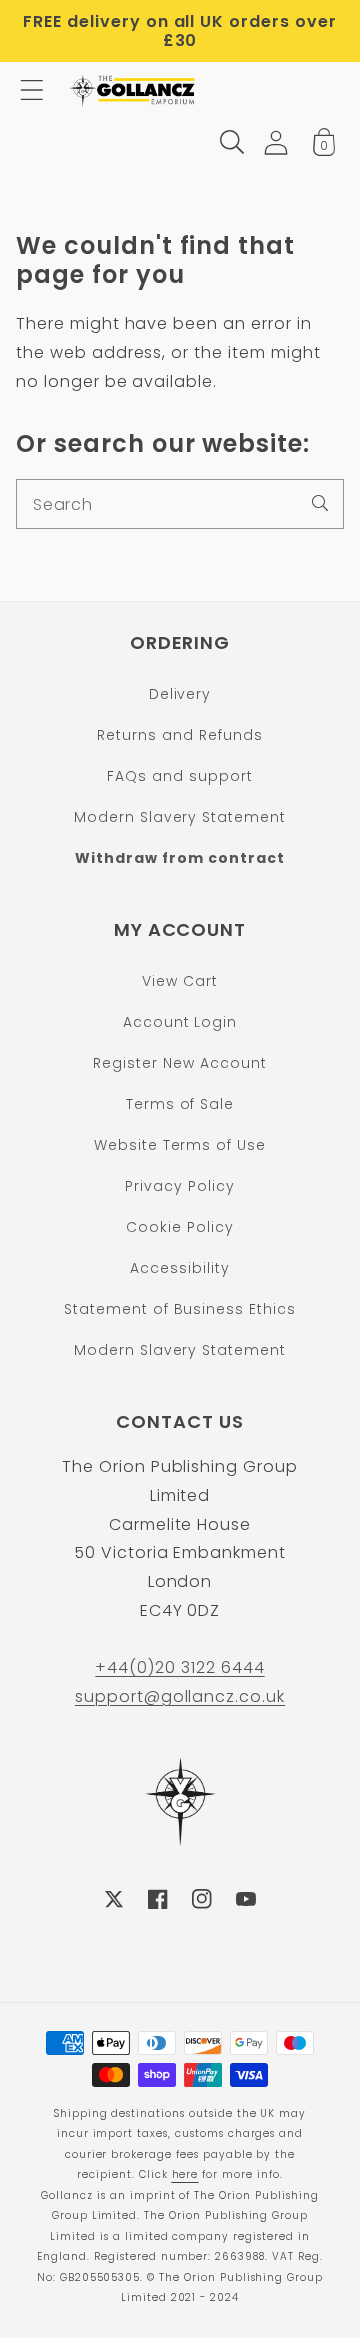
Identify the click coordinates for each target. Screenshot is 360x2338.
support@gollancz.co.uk (180, 1696)
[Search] (320, 503)
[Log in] (276, 142)
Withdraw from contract (179, 858)
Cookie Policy (179, 1227)
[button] (32, 90)
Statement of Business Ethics (180, 1309)
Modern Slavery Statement (180, 817)
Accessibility (179, 1268)
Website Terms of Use (180, 1145)
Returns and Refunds (179, 735)
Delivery (180, 694)
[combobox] (180, 504)
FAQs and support (179, 776)
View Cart (180, 981)
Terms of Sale (180, 1104)
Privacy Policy (179, 1186)
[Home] (134, 90)
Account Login (180, 1022)
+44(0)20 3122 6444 (179, 1667)
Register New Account (179, 1063)
